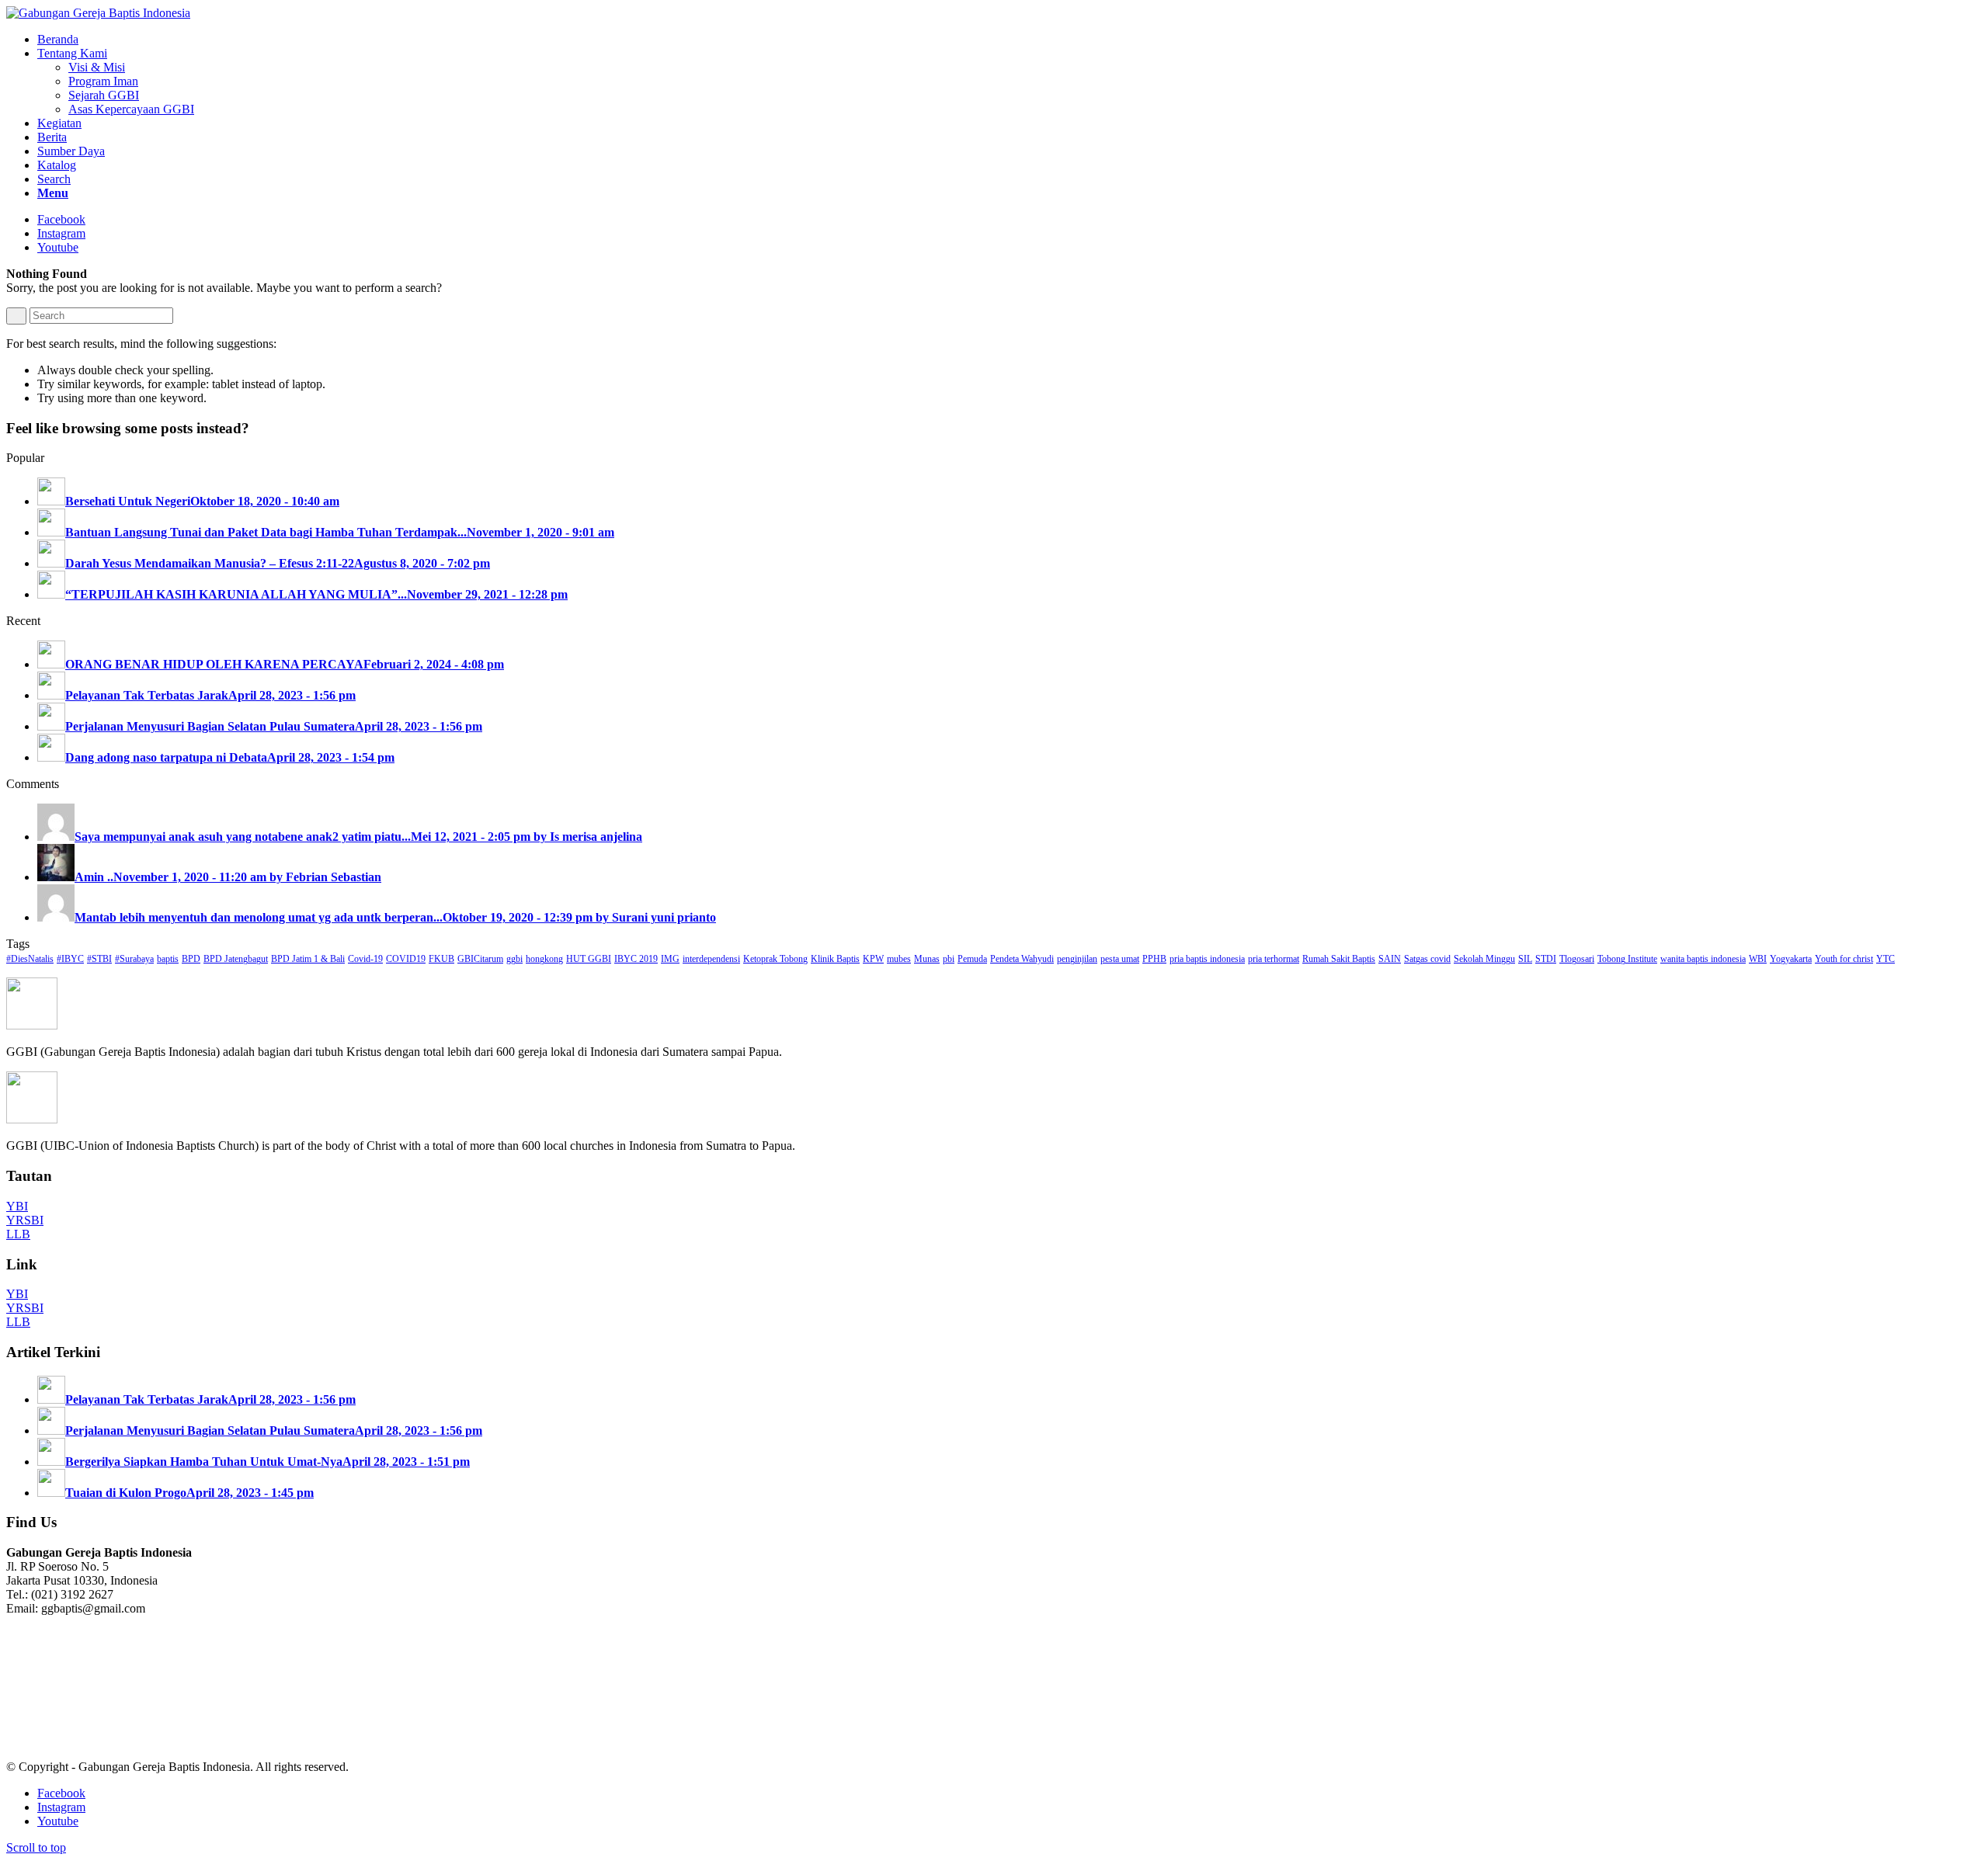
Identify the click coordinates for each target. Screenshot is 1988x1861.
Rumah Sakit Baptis (1339, 959)
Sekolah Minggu (1484, 959)
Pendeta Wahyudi (1022, 959)
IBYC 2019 (636, 959)
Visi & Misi (97, 67)
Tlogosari (1577, 959)
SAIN (1390, 959)
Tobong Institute (1627, 959)
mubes (899, 959)
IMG (670, 959)
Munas (927, 959)
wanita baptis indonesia (1703, 959)
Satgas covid (1427, 959)
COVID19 (406, 959)
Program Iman (103, 81)
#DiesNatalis (30, 959)
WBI (1758, 959)
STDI (1546, 959)
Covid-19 (365, 959)
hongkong (544, 959)
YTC (1885, 959)
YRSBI (25, 1220)
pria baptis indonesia (1207, 959)
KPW (873, 959)
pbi (949, 959)
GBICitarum (480, 959)
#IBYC (70, 959)
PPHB (1154, 959)
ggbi (514, 959)
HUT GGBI (589, 959)
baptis (168, 959)
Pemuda (972, 959)
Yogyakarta (1791, 959)
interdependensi (711, 959)
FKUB (441, 959)
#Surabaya (134, 959)
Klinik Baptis (835, 959)
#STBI (99, 959)
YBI (17, 1206)
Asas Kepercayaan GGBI (131, 109)
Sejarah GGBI (104, 95)
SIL (1525, 959)
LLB (18, 1234)
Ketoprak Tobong (775, 959)
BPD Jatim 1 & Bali (308, 959)
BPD (191, 959)
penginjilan (1077, 959)
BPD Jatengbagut (236, 959)
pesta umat (1120, 959)
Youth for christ (1844, 959)
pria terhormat (1274, 959)
